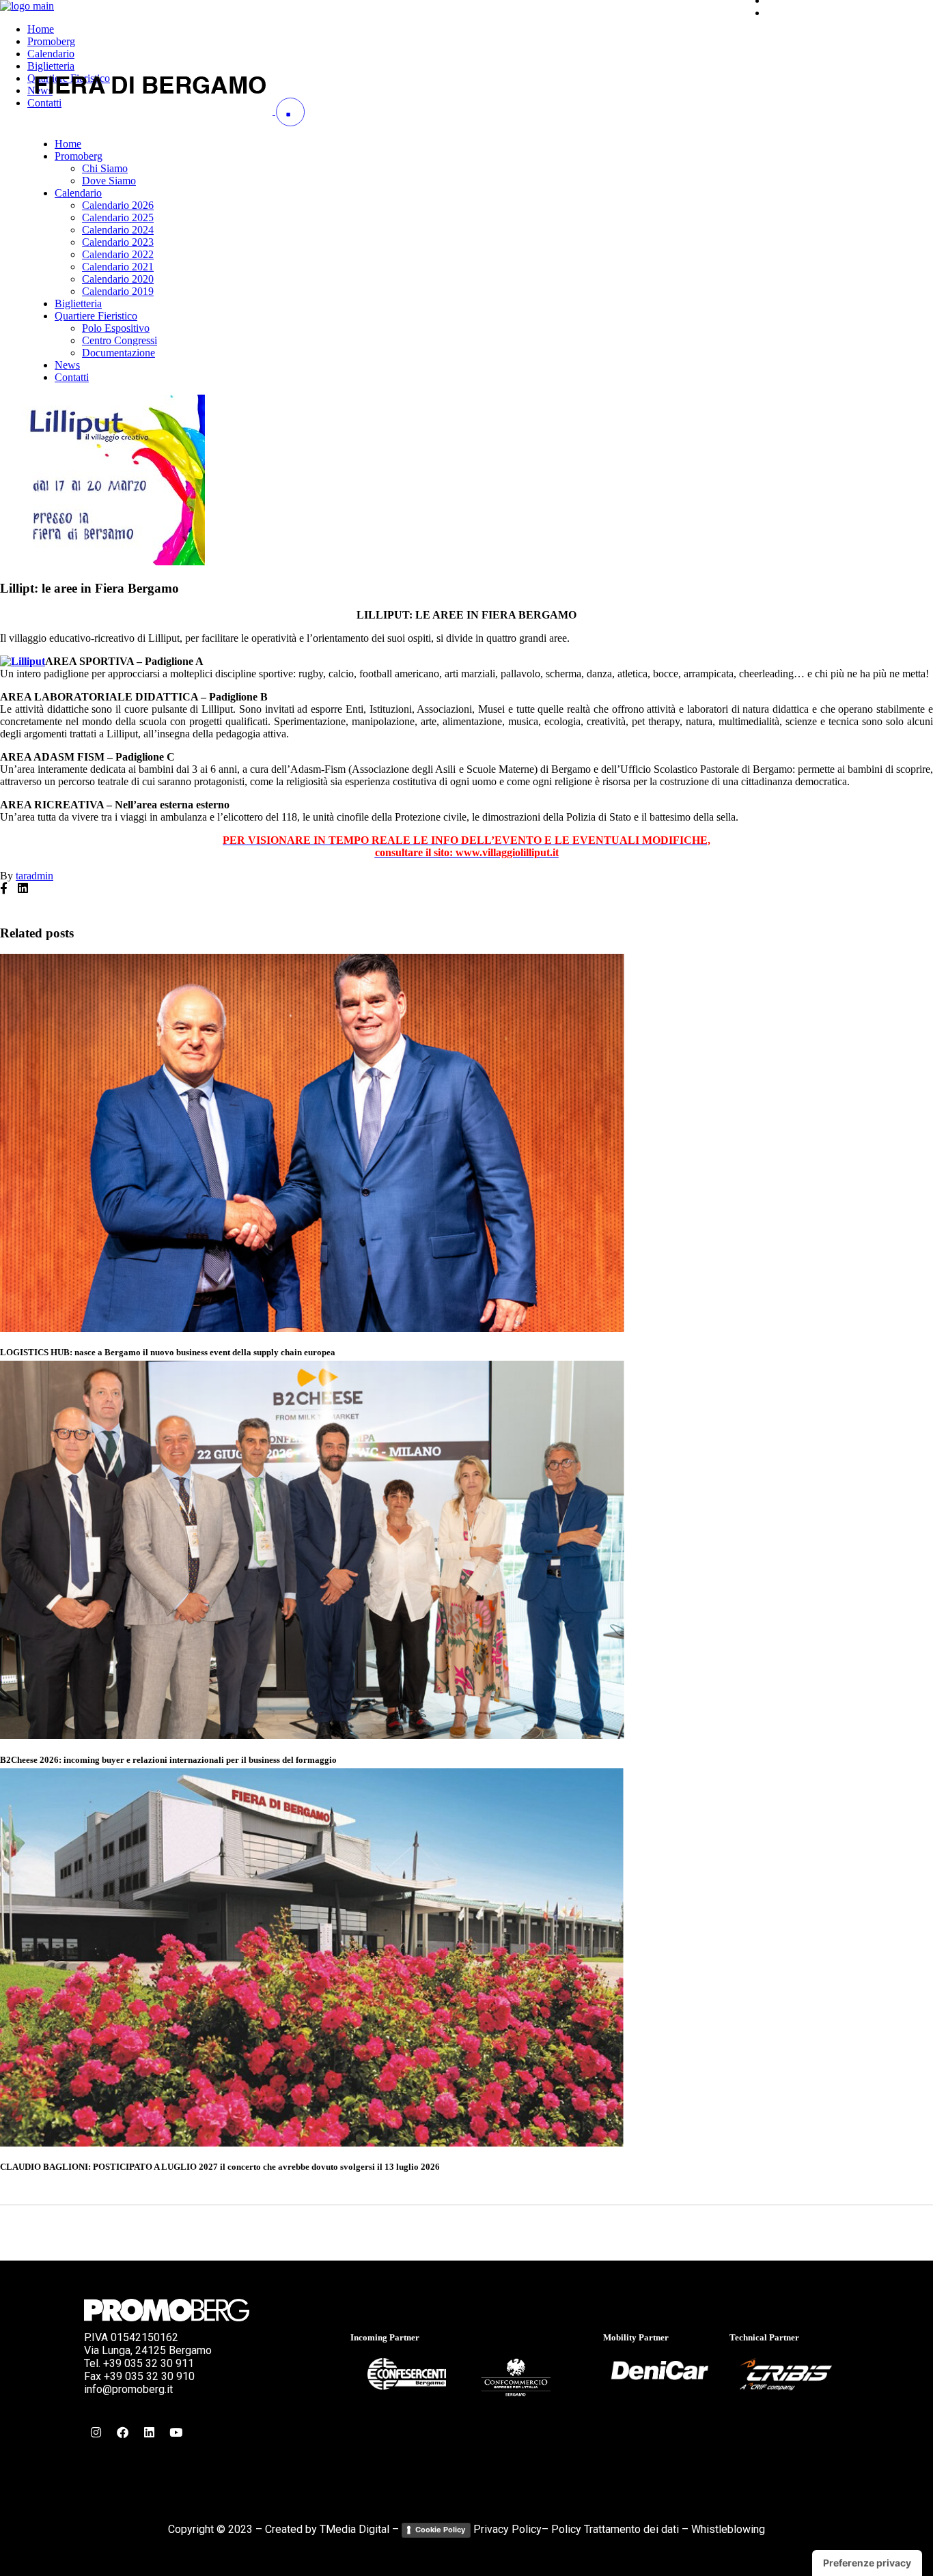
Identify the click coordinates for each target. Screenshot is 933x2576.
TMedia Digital (354, 2529)
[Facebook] (122, 2432)
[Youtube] (176, 2432)
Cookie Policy (440, 2530)
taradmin (34, 876)
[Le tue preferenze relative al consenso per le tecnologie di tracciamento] (867, 2563)
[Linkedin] (149, 2432)
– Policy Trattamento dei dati (610, 2529)
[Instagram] (96, 2432)
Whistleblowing (728, 2529)
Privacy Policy (507, 2529)
